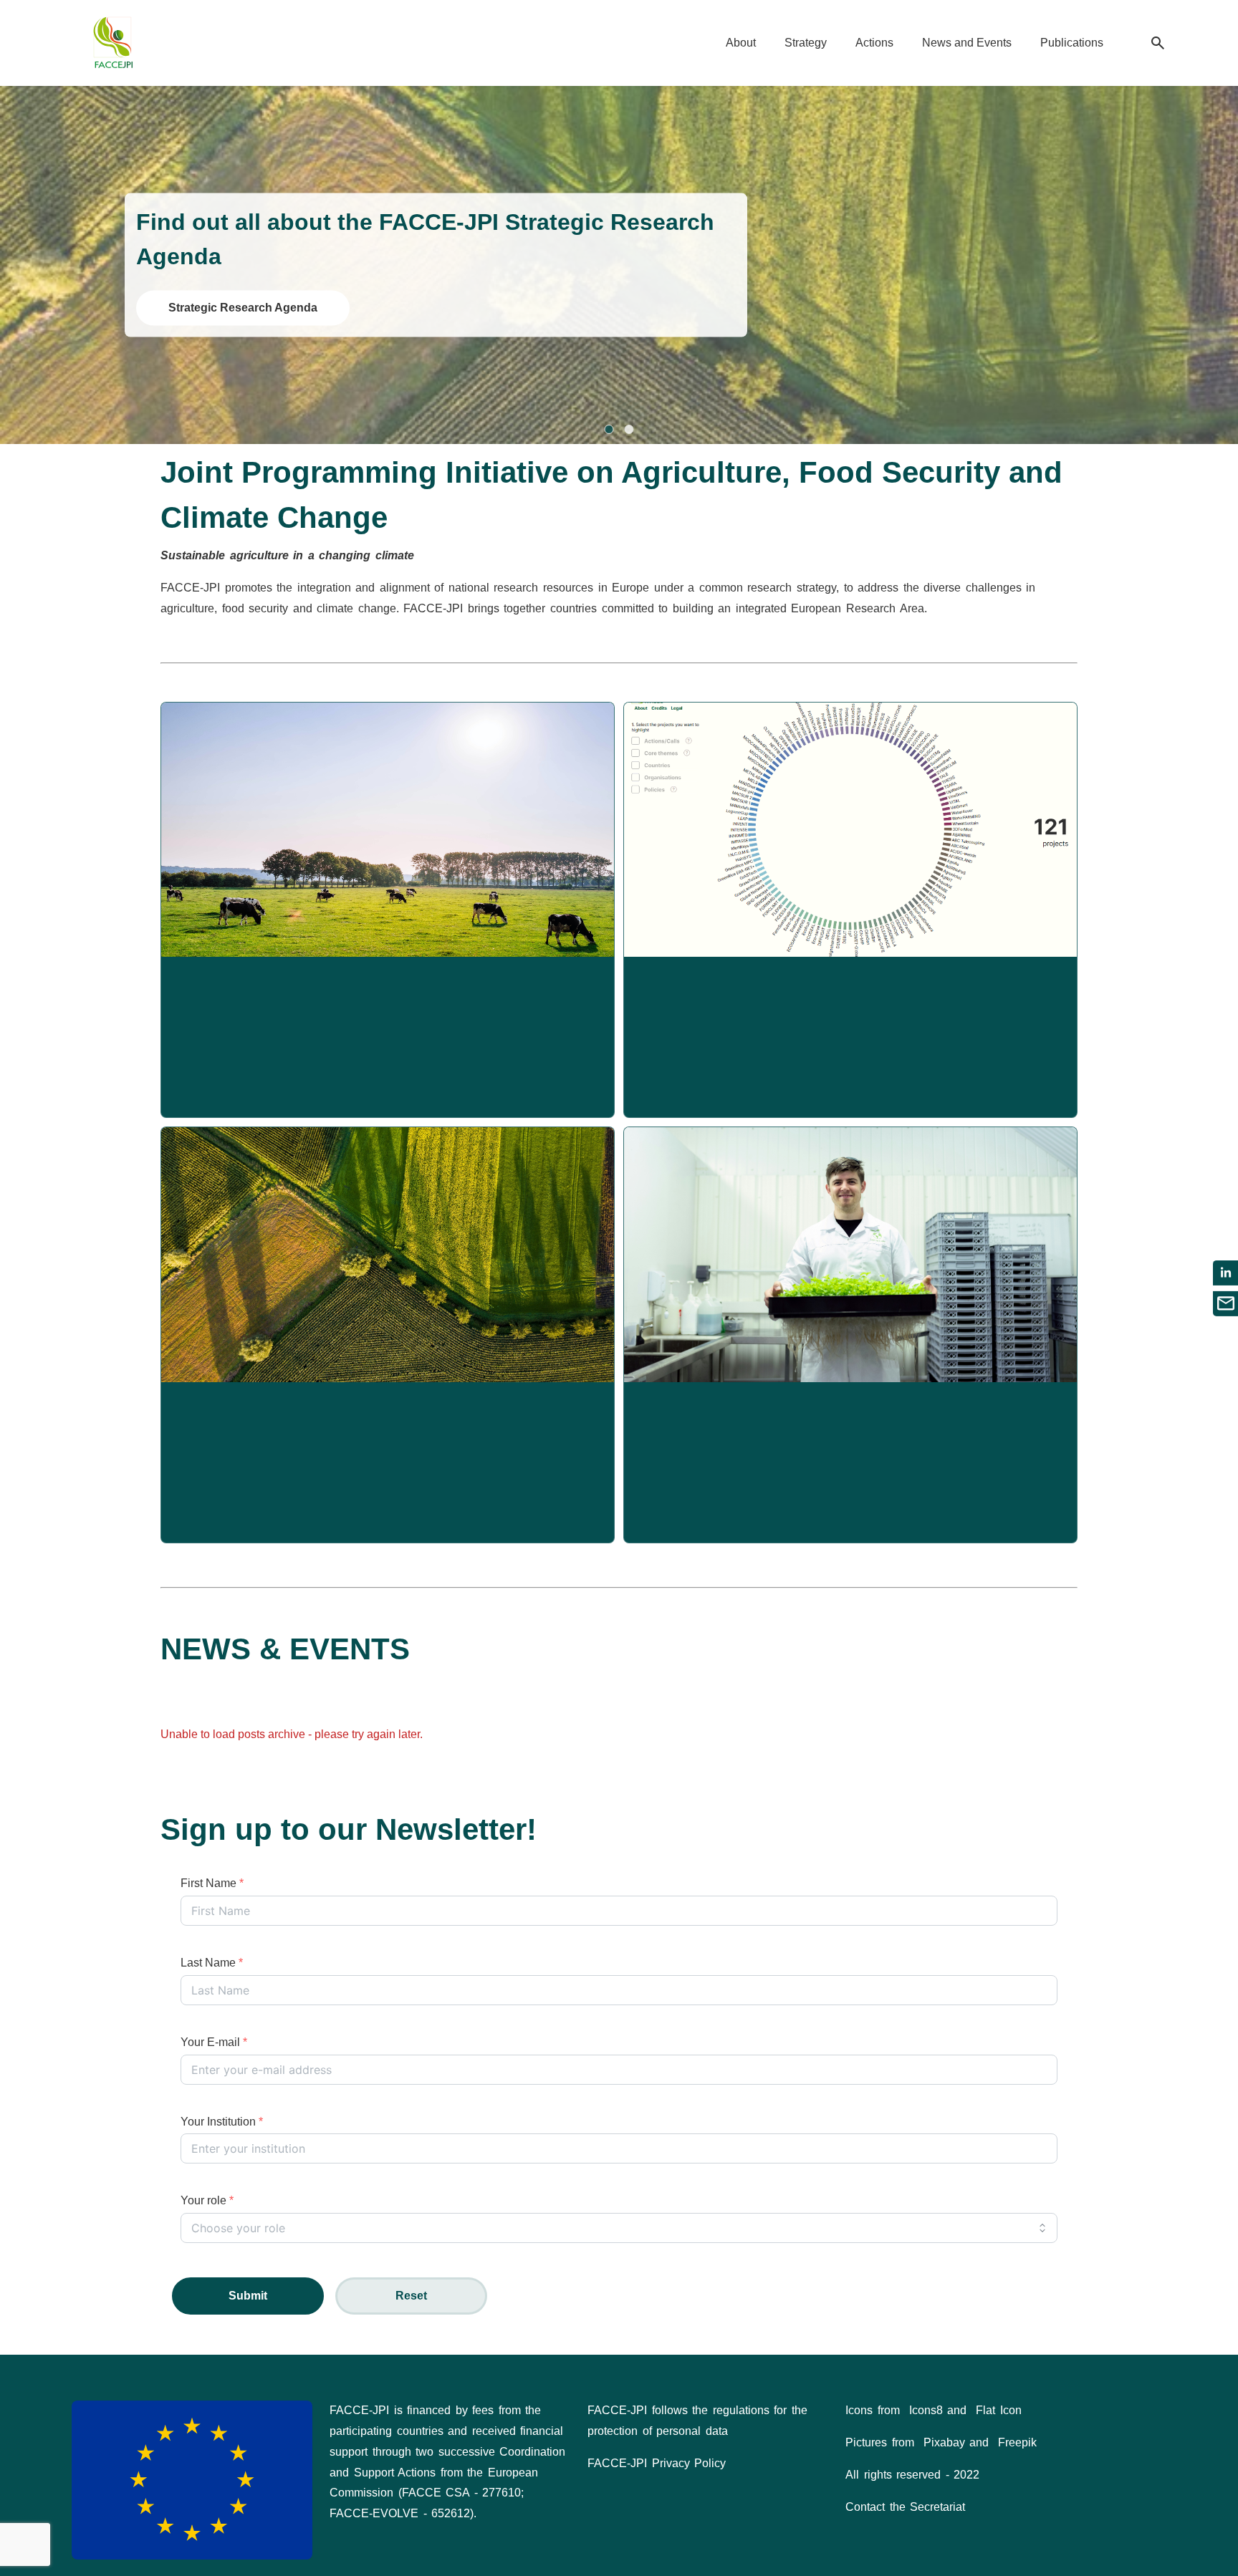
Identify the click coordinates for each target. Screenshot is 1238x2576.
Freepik (1017, 2442)
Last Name (212, 1963)
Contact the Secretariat (905, 2507)
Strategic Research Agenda (243, 308)
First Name (212, 1883)
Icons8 (926, 2410)
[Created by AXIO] (1155, 2412)
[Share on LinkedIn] (1225, 1273)
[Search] (1158, 43)
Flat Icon (999, 2410)
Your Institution (222, 2122)
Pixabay (944, 2442)
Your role (207, 2200)
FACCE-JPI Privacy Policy (657, 2463)
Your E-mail (214, 2042)
